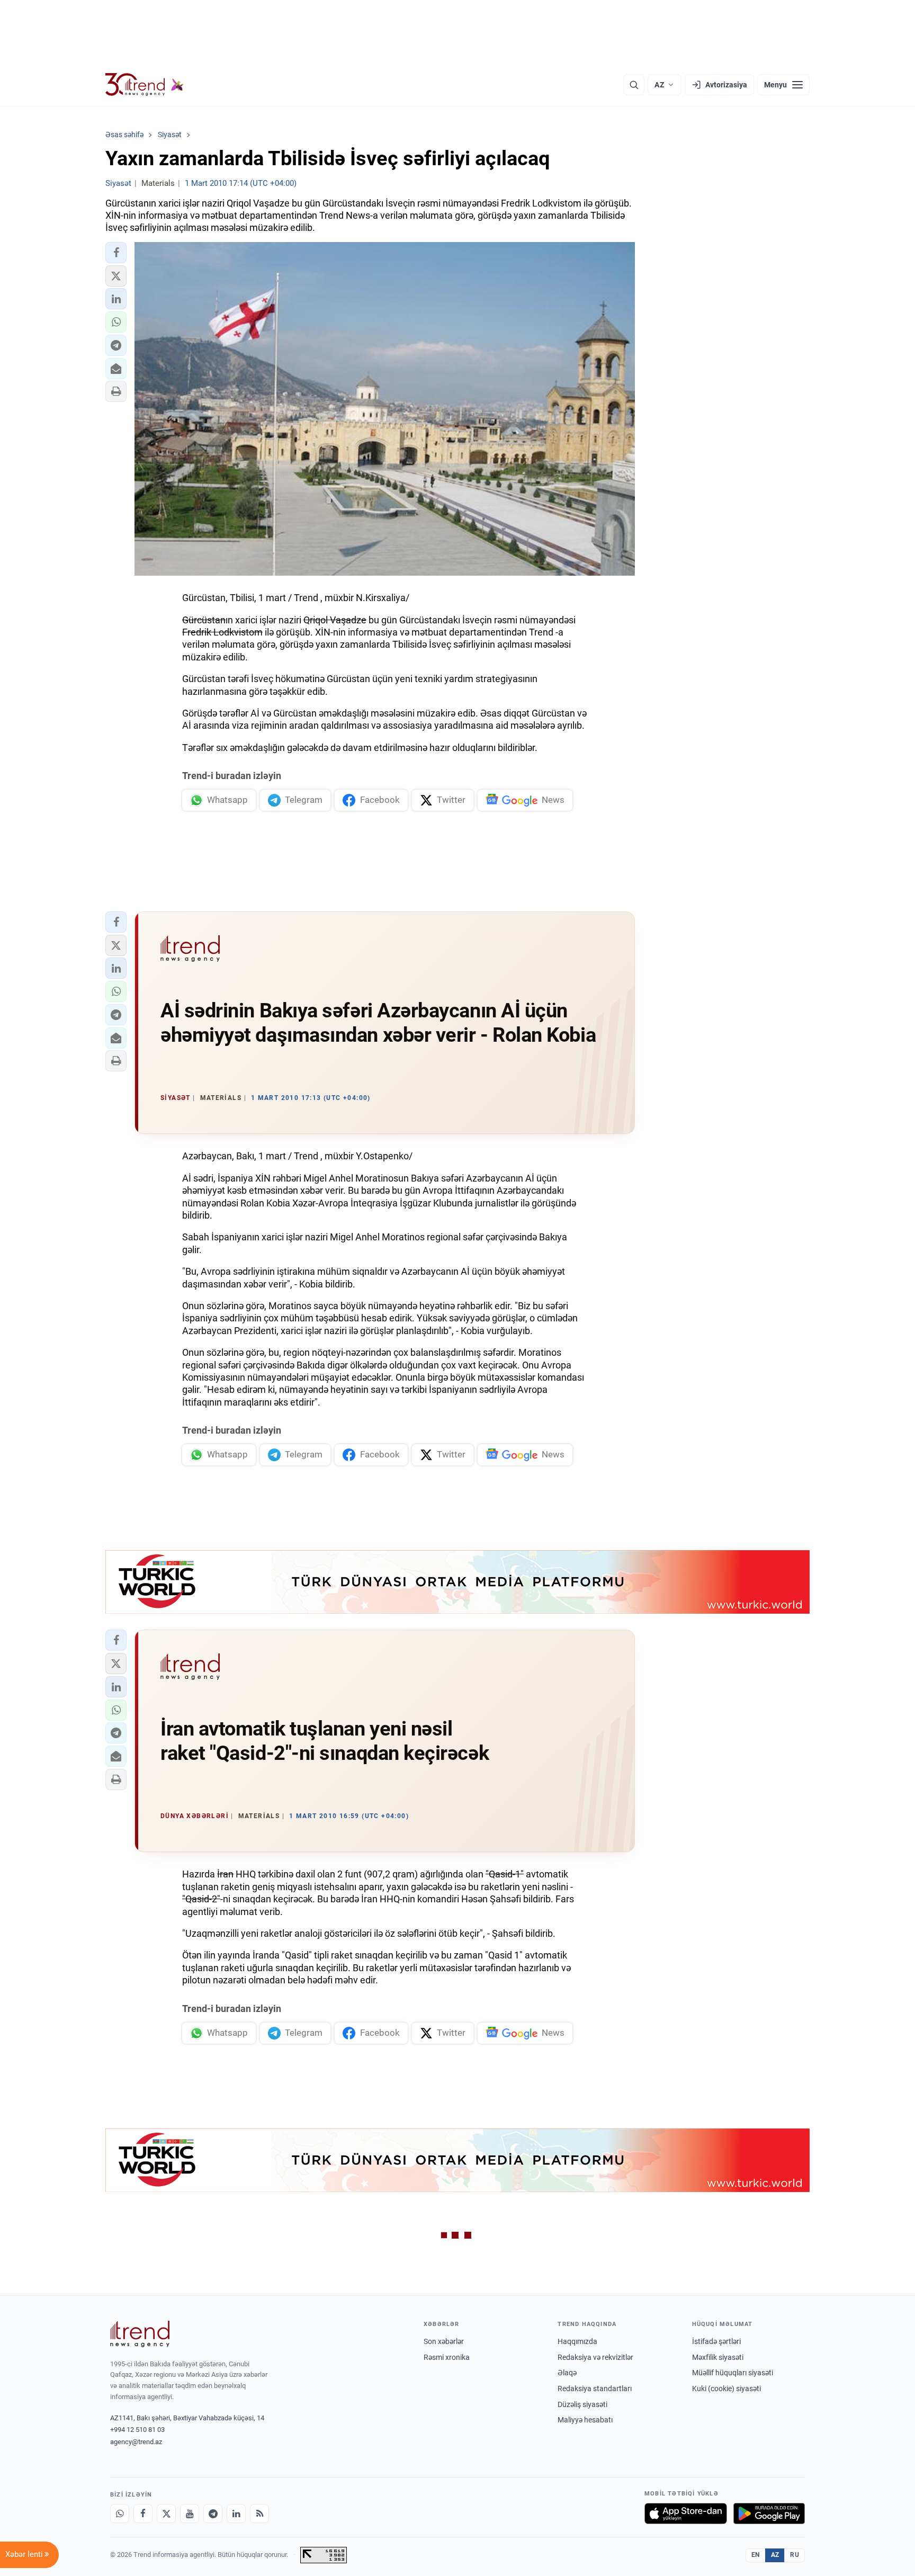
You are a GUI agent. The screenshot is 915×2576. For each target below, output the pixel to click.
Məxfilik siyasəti (718, 2357)
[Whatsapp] (120, 2514)
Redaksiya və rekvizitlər (595, 2357)
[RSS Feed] (259, 2514)
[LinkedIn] (236, 2514)
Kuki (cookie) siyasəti (726, 2389)
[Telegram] (213, 2514)
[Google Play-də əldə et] (769, 2514)
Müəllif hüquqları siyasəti (733, 2373)
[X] (166, 2514)
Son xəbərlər (444, 2341)
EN (756, 2555)
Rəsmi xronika (447, 2357)
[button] (116, 253)
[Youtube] (190, 2514)
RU (795, 2555)
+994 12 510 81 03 (137, 2430)
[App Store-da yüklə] (686, 2514)
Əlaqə (567, 2373)
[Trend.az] (145, 85)
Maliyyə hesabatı (585, 2420)
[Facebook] (143, 2514)
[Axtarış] (634, 85)
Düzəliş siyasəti (582, 2404)
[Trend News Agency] (140, 2334)
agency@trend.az (136, 2442)
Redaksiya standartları (595, 2389)
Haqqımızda (577, 2341)
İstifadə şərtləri (716, 2341)
